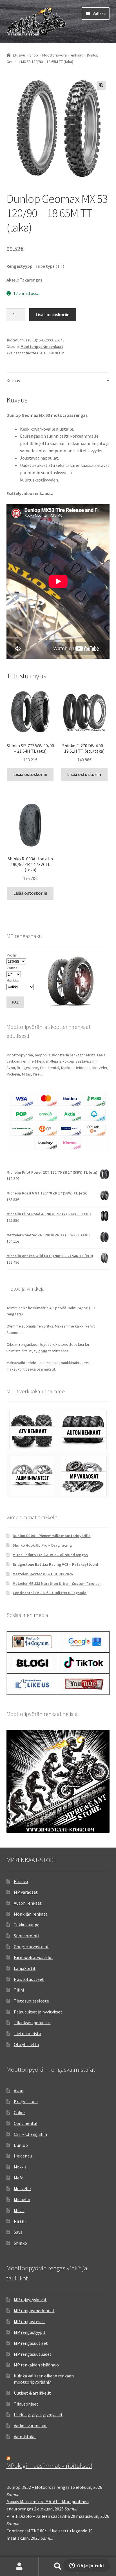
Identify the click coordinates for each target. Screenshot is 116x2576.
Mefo (19, 2178)
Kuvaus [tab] (13, 381)
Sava (18, 2232)
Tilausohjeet (26, 2404)
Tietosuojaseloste (31, 2001)
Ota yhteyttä (26, 2044)
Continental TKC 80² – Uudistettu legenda (50, 1593)
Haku (58, 2566)
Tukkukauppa (27, 1925)
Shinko (20, 2243)
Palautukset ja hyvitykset (38, 2012)
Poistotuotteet (29, 1979)
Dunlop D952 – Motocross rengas (38, 2487)
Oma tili (19, 2566)
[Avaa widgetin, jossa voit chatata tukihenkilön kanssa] (87, 2566)
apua (43, 1351)
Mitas (19, 2210)
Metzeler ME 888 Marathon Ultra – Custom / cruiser (57, 1583)
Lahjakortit (25, 1968)
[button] (101, 85)
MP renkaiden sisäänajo (36, 2365)
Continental (26, 2123)
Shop (34, 55)
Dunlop (21, 2145)
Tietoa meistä (27, 2033)
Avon (19, 2091)
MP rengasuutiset (31, 2343)
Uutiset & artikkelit (32, 2393)
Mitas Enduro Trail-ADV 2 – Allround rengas (50, 1555)
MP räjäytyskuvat (30, 2300)
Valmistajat (25, 2436)
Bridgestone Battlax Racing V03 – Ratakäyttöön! (55, 1564)
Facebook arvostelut (34, 1957)
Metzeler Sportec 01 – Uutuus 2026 (43, 1574)
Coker (19, 2112)
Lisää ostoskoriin (53, 314)
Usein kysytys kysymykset (38, 2415)
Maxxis (20, 2167)
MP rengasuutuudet (33, 2354)
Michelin (22, 2199)
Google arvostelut (31, 1947)
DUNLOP (57, 353)
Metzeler (23, 2188)
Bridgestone (26, 2102)
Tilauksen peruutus (32, 2022)
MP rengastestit (30, 2321)
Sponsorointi (26, 1936)
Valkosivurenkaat (30, 2426)
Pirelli (20, 2221)
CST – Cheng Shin (30, 2134)
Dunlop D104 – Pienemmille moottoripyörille (52, 1536)
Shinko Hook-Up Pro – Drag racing (42, 1545)
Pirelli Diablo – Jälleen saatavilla (38, 2516)
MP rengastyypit (30, 2332)
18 (45, 353)
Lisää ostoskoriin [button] (30, 774)
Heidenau (23, 2156)
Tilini (19, 1990)
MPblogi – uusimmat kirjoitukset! (49, 2465)
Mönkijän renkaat (31, 1914)
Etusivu (19, 55)
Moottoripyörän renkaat (62, 55)
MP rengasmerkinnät (34, 2310)
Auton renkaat (28, 1903)
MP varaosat (26, 1892)
